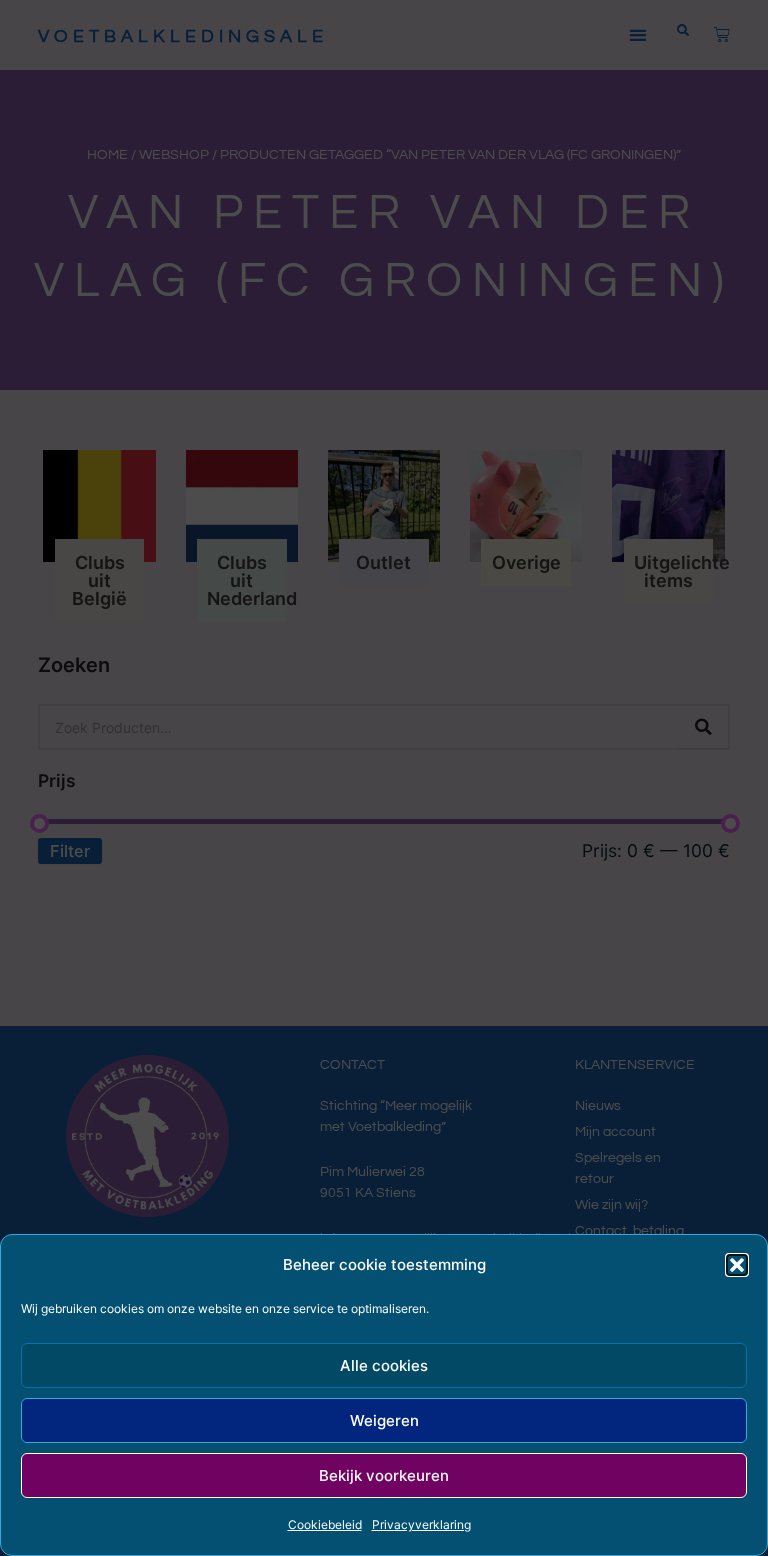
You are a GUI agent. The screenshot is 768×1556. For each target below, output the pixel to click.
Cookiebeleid (325, 1524)
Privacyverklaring (421, 1524)
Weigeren (384, 1420)
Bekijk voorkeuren (384, 1475)
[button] (737, 1265)
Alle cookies (384, 1365)
